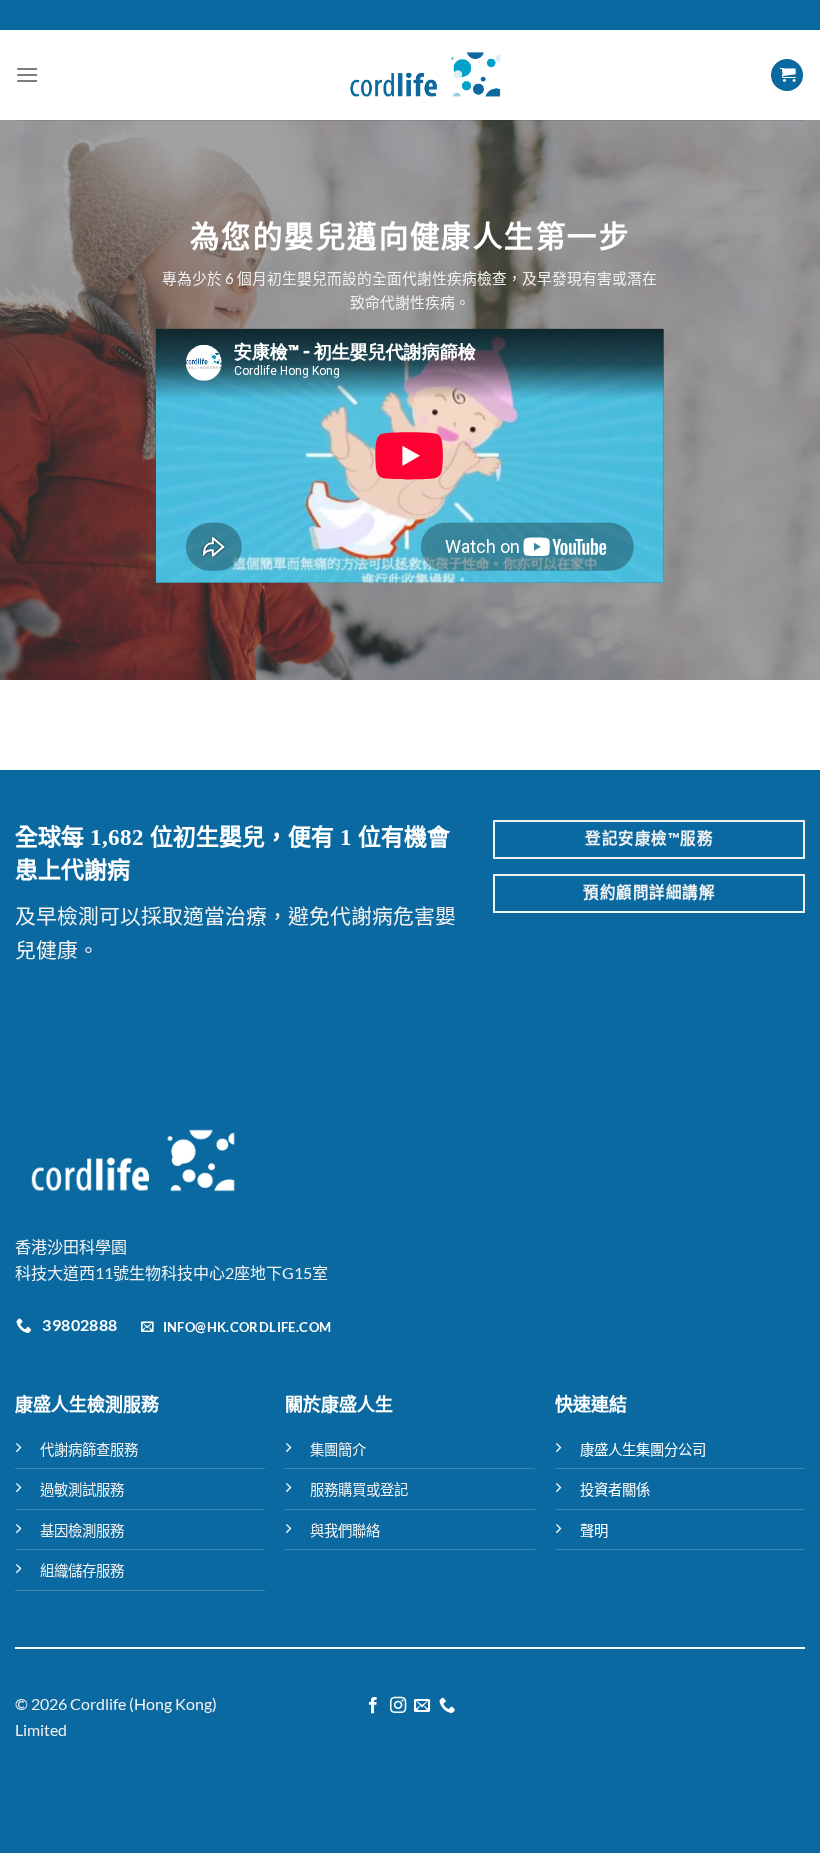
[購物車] (787, 75)
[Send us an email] (422, 1706)
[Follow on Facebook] (373, 1706)
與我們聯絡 (345, 1530)
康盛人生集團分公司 (643, 1449)
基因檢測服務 (82, 1530)
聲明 (594, 1530)
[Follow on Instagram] (398, 1706)
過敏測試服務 (82, 1489)
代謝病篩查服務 (89, 1449)
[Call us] (447, 1706)
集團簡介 (338, 1449)
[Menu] (27, 74)
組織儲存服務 (82, 1570)
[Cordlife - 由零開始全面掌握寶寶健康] (425, 75)
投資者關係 (615, 1489)
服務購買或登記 (359, 1489)
